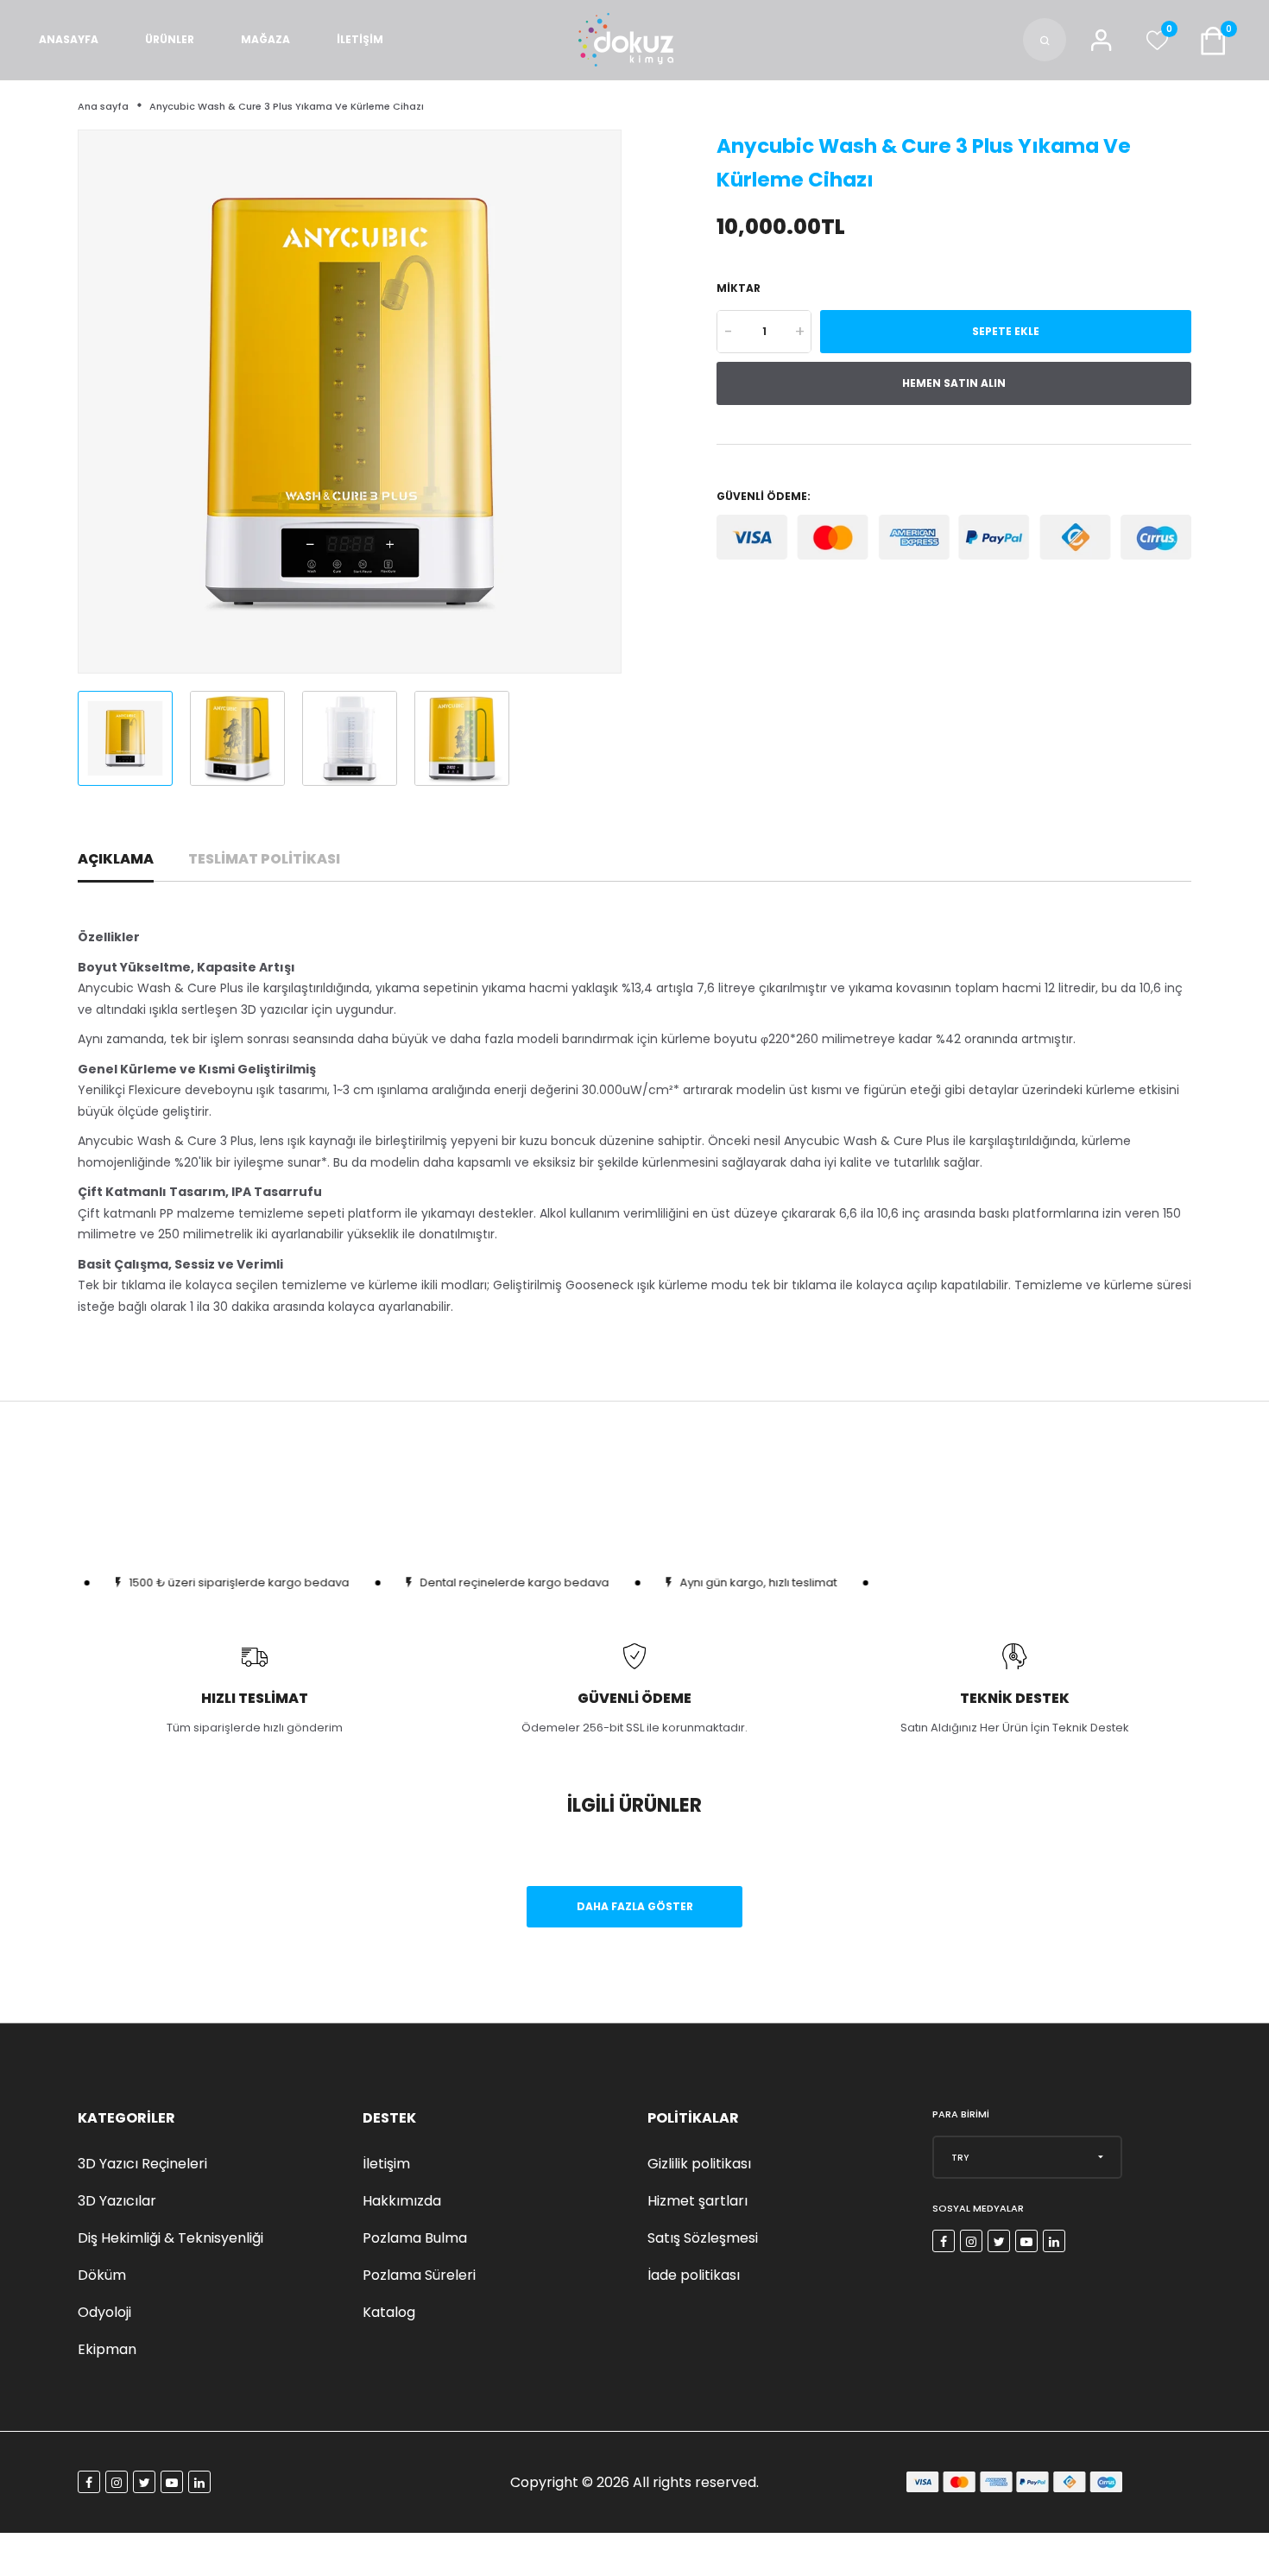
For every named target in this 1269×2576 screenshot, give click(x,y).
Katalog (389, 2312)
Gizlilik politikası (699, 2164)
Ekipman (107, 2349)
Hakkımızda (402, 2201)
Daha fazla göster (635, 1906)
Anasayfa (69, 39)
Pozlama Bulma (415, 2238)
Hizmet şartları (698, 2201)
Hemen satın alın (954, 383)
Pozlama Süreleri (419, 2275)
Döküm (102, 2275)
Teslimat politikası (264, 859)
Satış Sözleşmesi (703, 2238)
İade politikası (694, 2275)
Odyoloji (104, 2312)
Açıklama (116, 859)
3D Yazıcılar (117, 2201)
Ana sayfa (103, 106)
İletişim (386, 2164)
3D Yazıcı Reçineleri (142, 2164)
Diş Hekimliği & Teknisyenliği (170, 2238)
